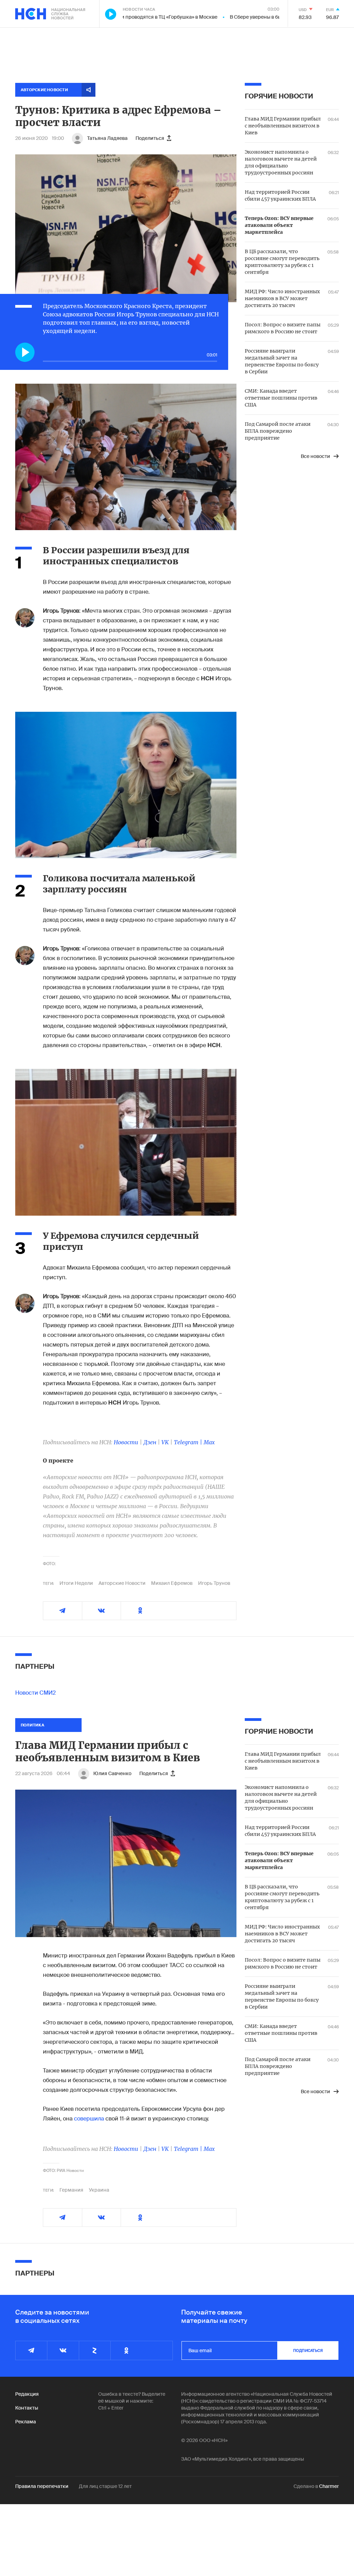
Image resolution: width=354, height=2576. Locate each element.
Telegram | (189, 1442)
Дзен (150, 1442)
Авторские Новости (122, 1583)
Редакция (27, 2394)
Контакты (27, 2408)
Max (209, 1442)
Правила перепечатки (42, 2486)
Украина (99, 2190)
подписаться (308, 2350)
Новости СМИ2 (35, 1693)
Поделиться (150, 138)
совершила (89, 2119)
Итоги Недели (76, 1583)
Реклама (26, 2422)
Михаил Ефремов (172, 1583)
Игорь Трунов (214, 1583)
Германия (71, 2190)
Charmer (329, 2486)
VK (165, 1442)
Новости (126, 1442)
